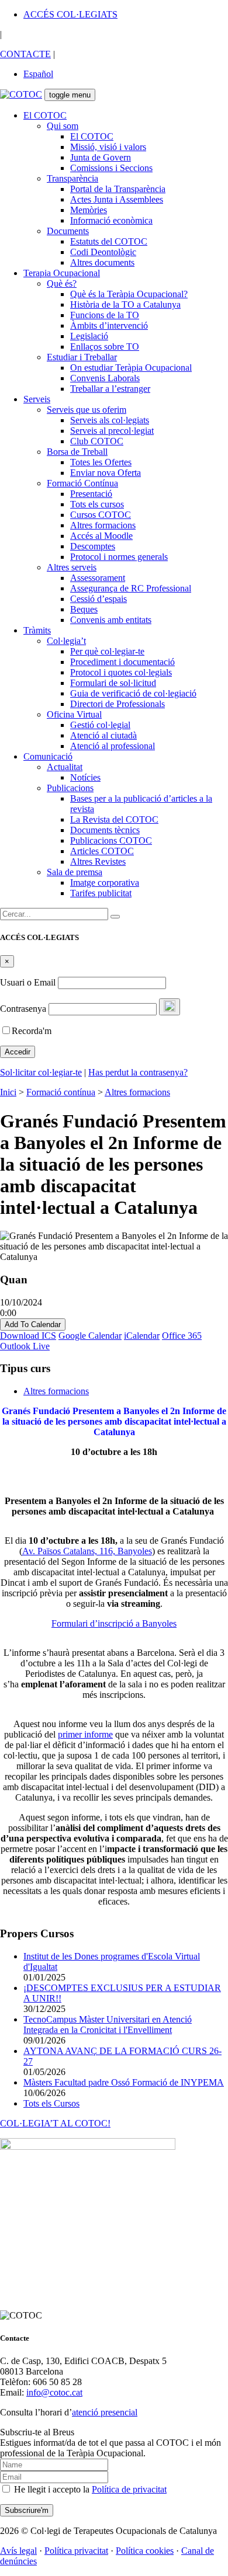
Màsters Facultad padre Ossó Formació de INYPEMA (124, 2082)
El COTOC (45, 115)
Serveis (37, 399)
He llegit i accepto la (89, 2489)
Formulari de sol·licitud (113, 683)
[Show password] (170, 1007)
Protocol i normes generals (119, 557)
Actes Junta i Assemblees (117, 199)
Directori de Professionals (118, 704)
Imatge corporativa (105, 883)
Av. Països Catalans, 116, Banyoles (87, 1551)
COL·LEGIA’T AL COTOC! (55, 2123)
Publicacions (70, 788)
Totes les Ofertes (101, 462)
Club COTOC (97, 441)
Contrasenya (23, 1009)
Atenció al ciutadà (103, 735)
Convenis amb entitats (111, 620)
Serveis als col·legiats (110, 420)
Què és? (62, 283)
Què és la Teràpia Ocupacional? (129, 294)
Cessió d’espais (99, 599)
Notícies (85, 777)
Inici (8, 1092)
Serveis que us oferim (87, 410)
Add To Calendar (33, 1324)
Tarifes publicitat (101, 893)
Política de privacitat (129, 2489)
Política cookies (145, 2551)
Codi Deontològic (103, 252)
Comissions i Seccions (111, 168)
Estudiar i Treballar (82, 357)
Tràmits (37, 630)
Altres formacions (103, 525)
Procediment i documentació (122, 662)
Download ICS (28, 1336)
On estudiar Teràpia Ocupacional (131, 368)
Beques (84, 609)
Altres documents (102, 262)
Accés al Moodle (101, 536)
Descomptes (93, 546)
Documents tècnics (105, 830)
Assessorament (98, 578)
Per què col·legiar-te (107, 651)
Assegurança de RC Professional (131, 588)
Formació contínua (61, 1092)
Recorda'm (32, 1031)
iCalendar (142, 1336)
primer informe (85, 1734)
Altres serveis (72, 567)
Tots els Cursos (51, 2103)
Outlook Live (25, 1346)
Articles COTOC (102, 851)
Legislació (89, 336)
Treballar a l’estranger (110, 389)
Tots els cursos (97, 504)
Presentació (91, 494)
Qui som (63, 126)
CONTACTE (25, 54)
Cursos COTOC (101, 515)
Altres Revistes (98, 861)
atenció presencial (105, 2412)
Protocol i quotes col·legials (121, 672)
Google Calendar (90, 1336)
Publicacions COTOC (111, 840)
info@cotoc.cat (54, 2392)
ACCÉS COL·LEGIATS (70, 14)
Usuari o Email (28, 982)
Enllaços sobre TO (105, 347)
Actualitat (65, 767)
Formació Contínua (82, 483)
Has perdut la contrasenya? (138, 1072)
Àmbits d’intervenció (109, 326)
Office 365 (182, 1336)
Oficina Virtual (74, 714)
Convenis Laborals (105, 378)
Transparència (72, 178)
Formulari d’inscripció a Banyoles (114, 1623)
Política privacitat (76, 2551)
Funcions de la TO (105, 315)
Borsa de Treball (77, 452)
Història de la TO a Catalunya (125, 304)
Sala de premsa (75, 872)
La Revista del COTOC (114, 819)
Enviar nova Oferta (106, 473)
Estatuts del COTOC (109, 241)
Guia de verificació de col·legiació (133, 693)
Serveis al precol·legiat (112, 431)
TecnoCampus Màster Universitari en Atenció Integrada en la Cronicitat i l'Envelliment (108, 2025)
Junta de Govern (101, 157)
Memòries (89, 210)
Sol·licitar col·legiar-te (41, 1072)
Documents (68, 231)
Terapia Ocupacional (62, 273)
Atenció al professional (113, 746)
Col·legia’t (66, 641)
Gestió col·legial (100, 725)
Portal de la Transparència (118, 189)
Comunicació (48, 756)
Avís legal (18, 2551)
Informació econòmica (111, 220)
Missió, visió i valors (108, 147)
